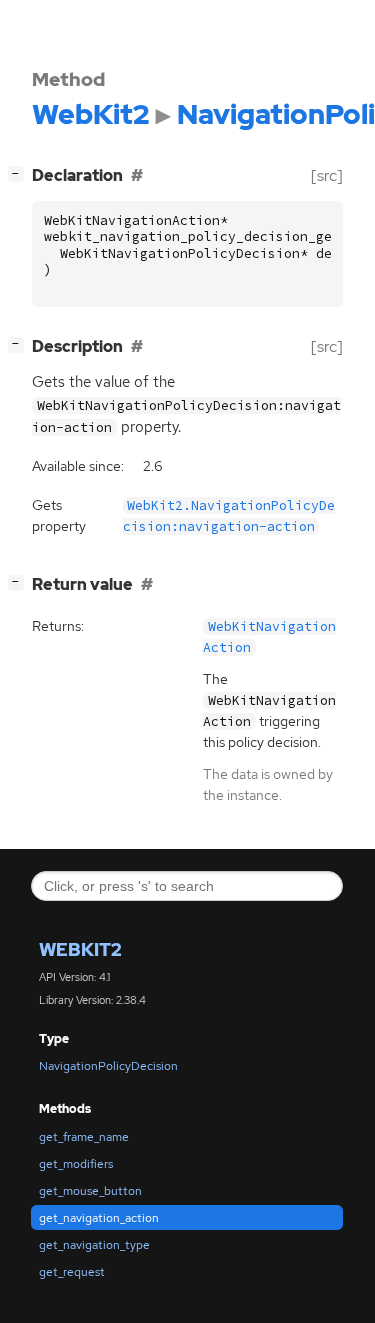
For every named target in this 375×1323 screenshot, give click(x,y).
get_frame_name (84, 1137)
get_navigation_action (99, 1218)
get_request (72, 1272)
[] (20, 173)
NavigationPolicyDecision (108, 1066)
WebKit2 (80, 949)
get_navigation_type (94, 1245)
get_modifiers (76, 1164)
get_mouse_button (90, 1191)
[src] (327, 175)
